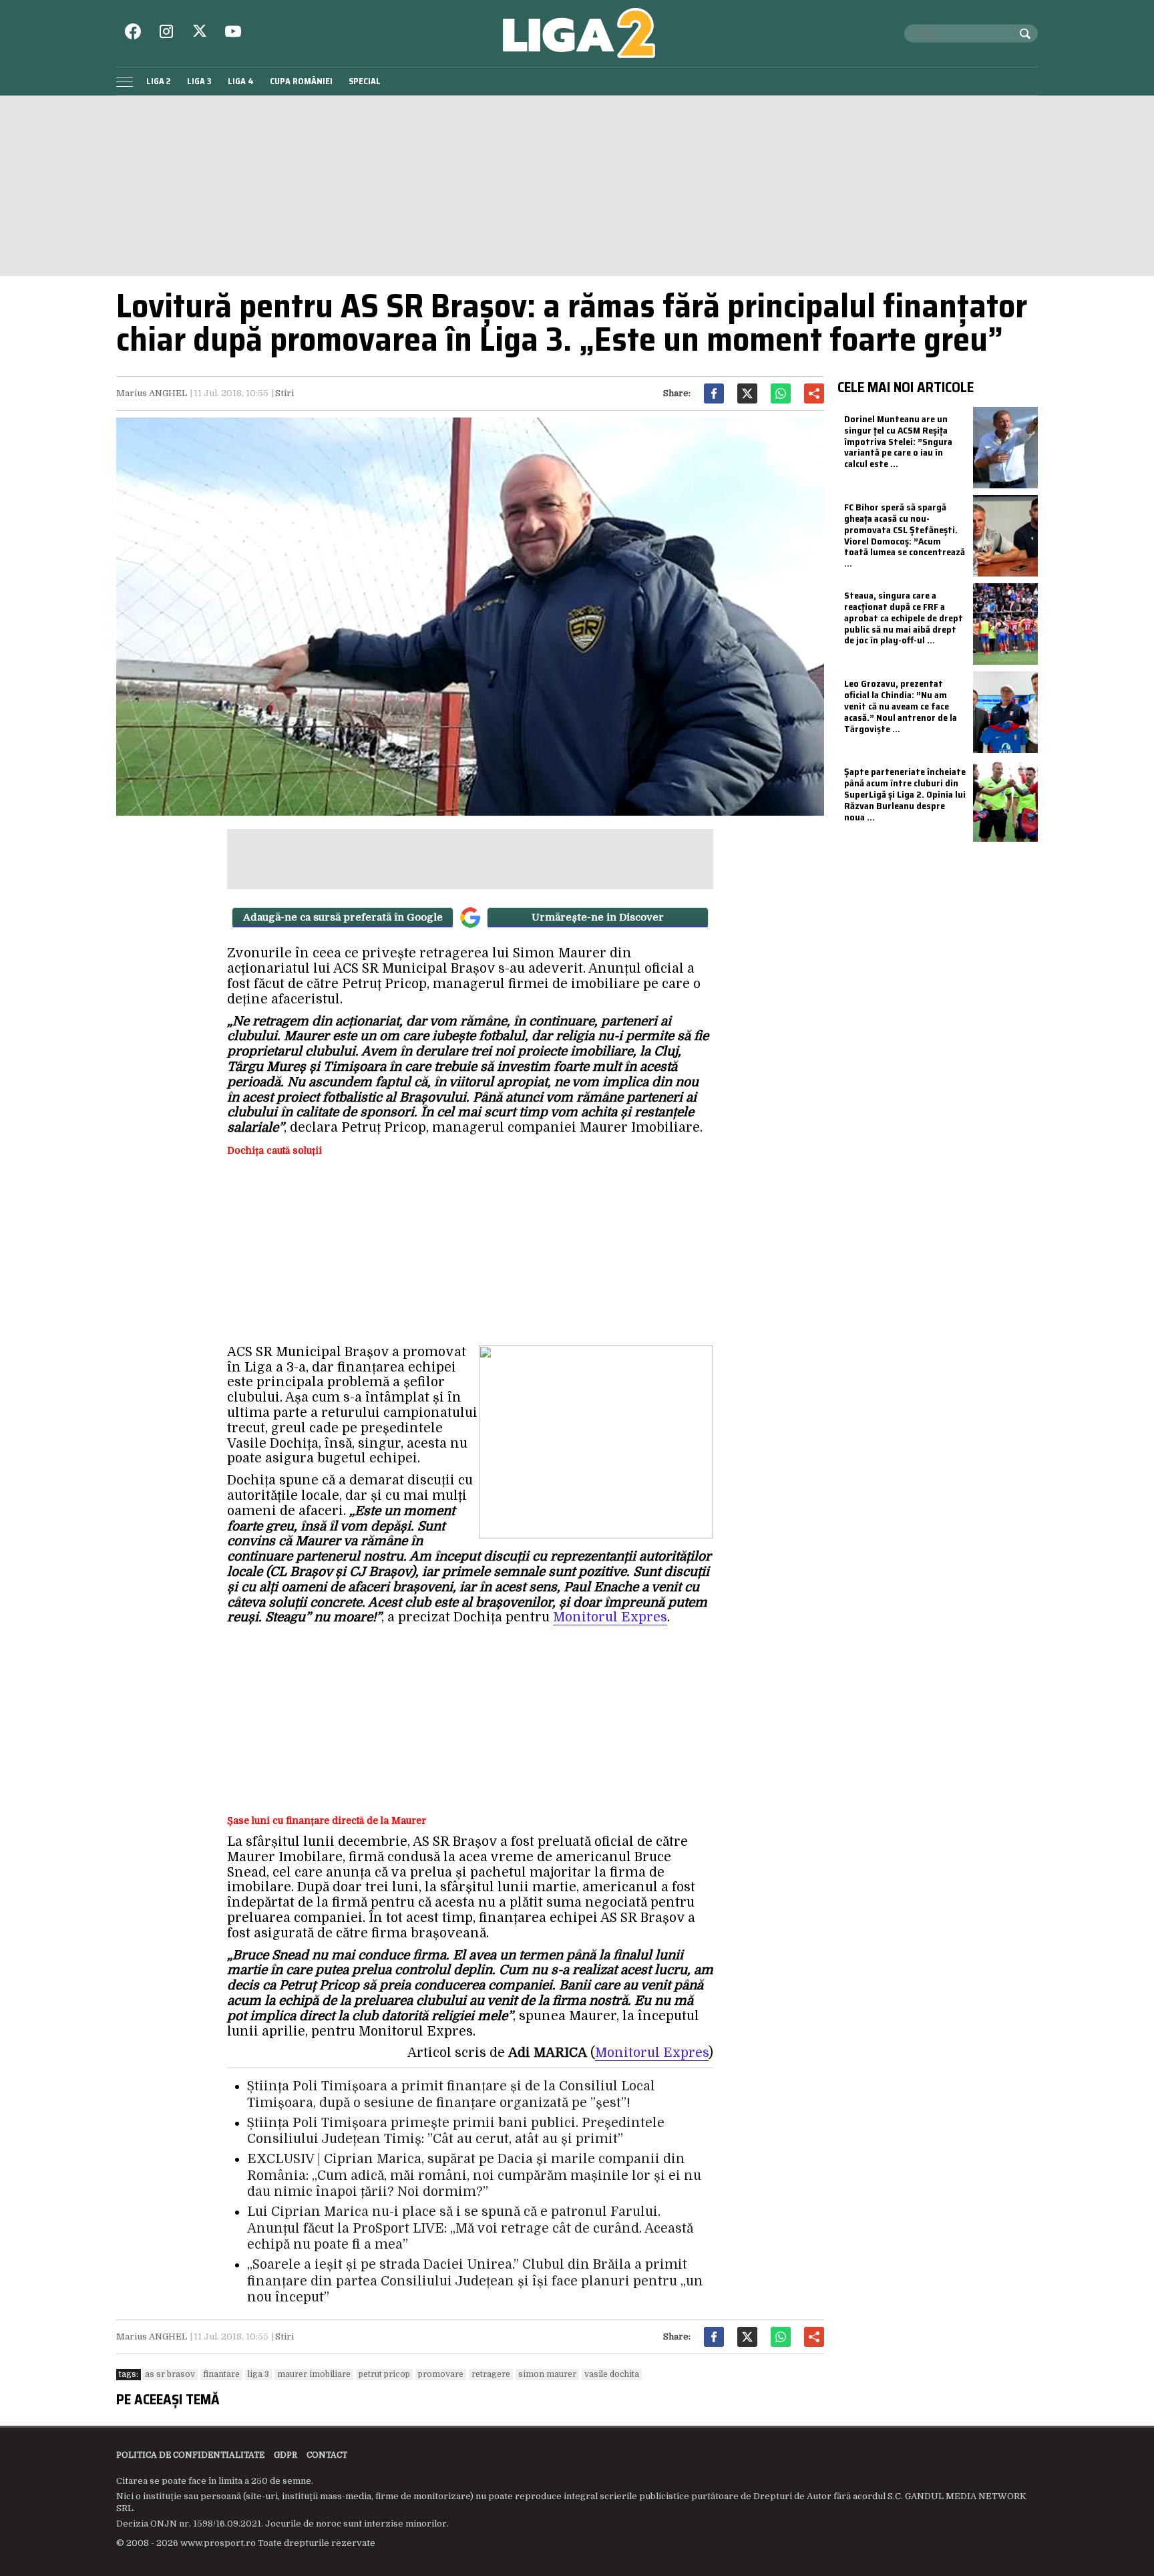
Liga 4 (241, 81)
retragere (491, 2374)
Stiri (284, 393)
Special (365, 81)
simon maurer (547, 2374)
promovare (441, 2374)
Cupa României (301, 81)
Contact (327, 2455)
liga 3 (258, 2374)
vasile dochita (612, 2374)
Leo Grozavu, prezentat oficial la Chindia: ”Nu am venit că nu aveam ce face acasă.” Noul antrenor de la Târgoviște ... (901, 706)
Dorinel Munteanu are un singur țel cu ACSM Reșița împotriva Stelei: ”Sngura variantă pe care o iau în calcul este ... (898, 441)
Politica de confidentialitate (190, 2455)
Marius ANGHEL (152, 393)
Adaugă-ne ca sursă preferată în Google (343, 917)
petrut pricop (384, 2374)
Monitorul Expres (610, 1617)
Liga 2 (159, 81)
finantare (221, 2374)
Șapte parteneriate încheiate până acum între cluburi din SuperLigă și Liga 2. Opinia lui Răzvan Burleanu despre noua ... (905, 794)
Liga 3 (199, 81)
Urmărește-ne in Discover (598, 917)
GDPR (285, 2455)
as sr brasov (170, 2374)
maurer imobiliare (314, 2374)
